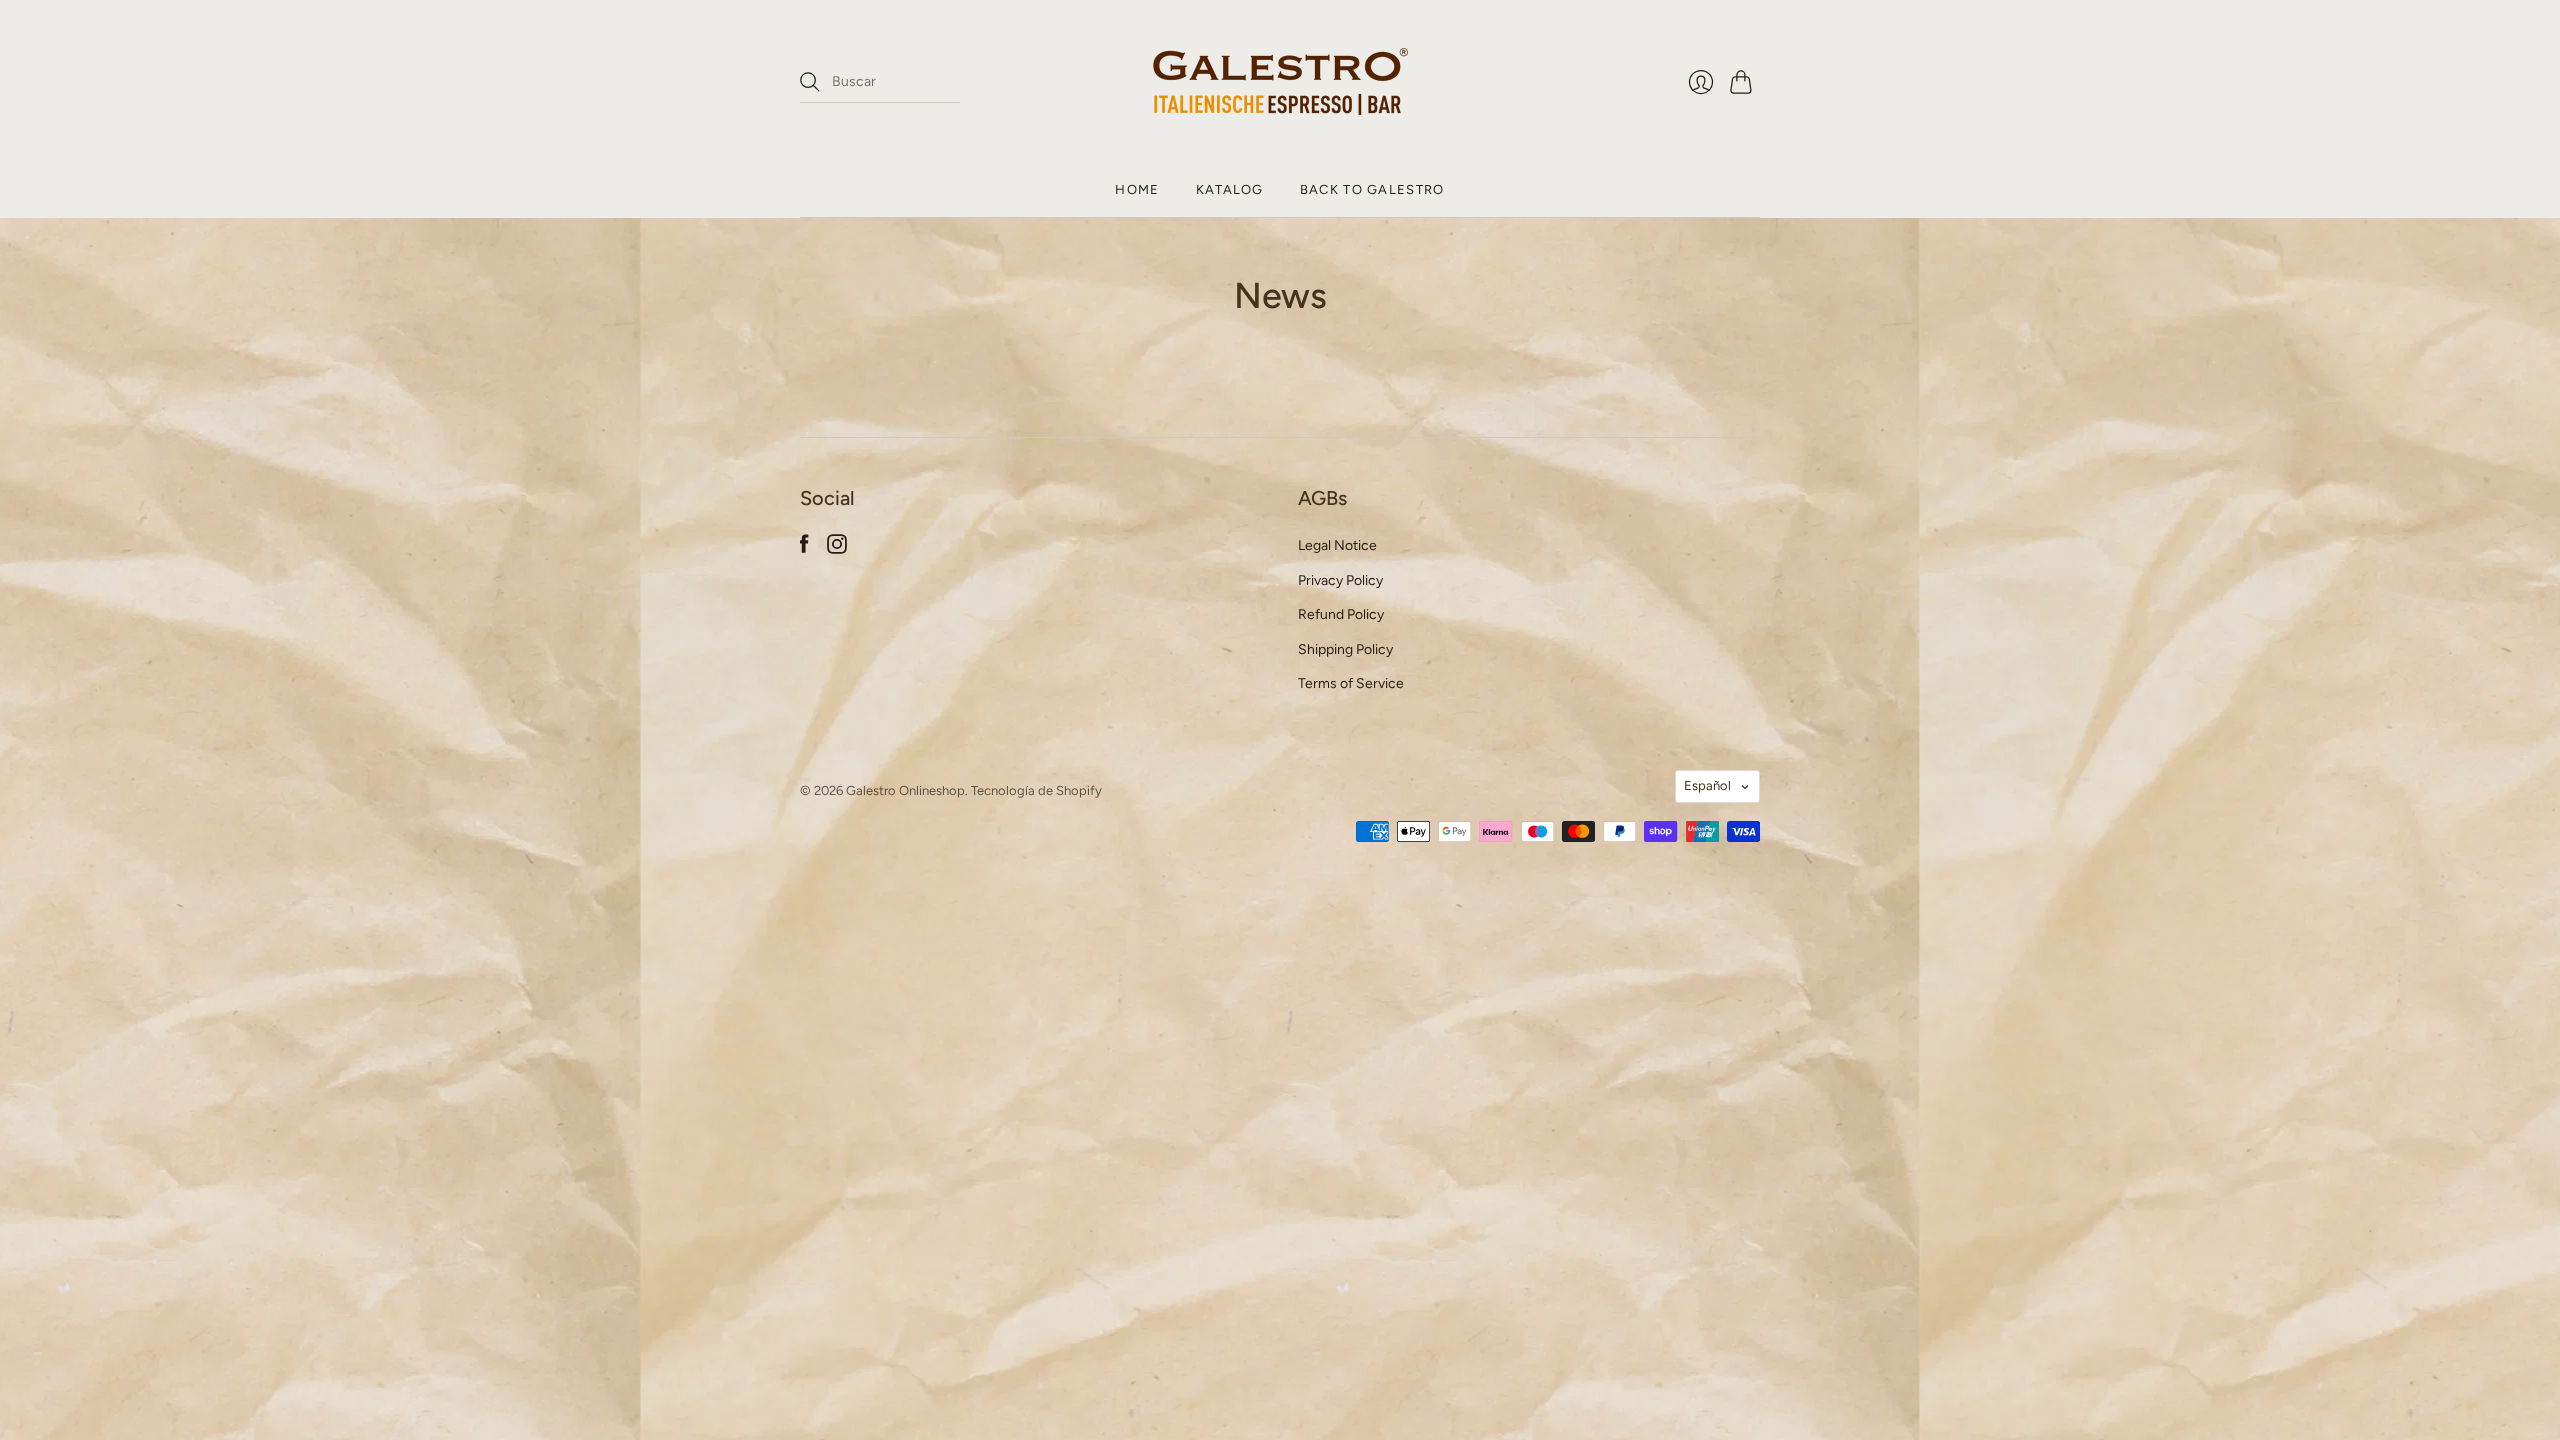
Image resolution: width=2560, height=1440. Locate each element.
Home (1137, 189)
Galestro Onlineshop (905, 790)
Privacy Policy (1340, 580)
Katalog (1230, 189)
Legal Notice (1337, 545)
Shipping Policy (1345, 649)
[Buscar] (810, 82)
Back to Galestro (1372, 189)
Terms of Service (1351, 683)
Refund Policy (1341, 614)
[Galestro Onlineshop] (1280, 81)
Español (1707, 785)
